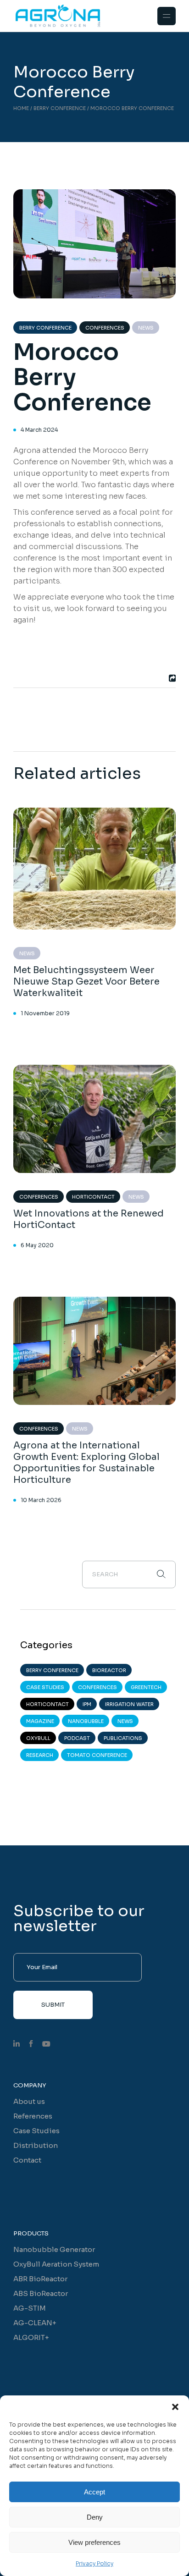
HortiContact (93, 1197)
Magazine (40, 1721)
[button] (175, 2407)
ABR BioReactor (40, 2279)
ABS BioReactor (41, 2293)
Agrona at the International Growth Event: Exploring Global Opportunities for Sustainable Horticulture (86, 1463)
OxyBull (38, 1738)
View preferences (94, 2542)
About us (29, 2101)
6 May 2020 (37, 1245)
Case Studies (45, 1687)
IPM (87, 1704)
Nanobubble (86, 1721)
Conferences (105, 328)
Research (40, 1755)
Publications (123, 1738)
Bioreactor (109, 1670)
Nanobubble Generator (54, 2249)
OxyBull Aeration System (56, 2264)
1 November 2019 (45, 1013)
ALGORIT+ (31, 2337)
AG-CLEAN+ (35, 2323)
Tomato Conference (97, 1755)
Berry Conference (60, 108)
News (146, 328)
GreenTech (146, 1687)
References (33, 2116)
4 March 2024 (39, 430)
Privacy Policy (94, 2563)
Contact (27, 2160)
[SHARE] (171, 678)
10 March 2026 (41, 1500)
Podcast (77, 1738)
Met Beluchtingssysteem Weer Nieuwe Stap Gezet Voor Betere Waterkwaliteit (86, 982)
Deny (95, 2517)
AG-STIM (30, 2308)
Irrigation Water (129, 1704)
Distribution (36, 2145)
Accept (94, 2492)
